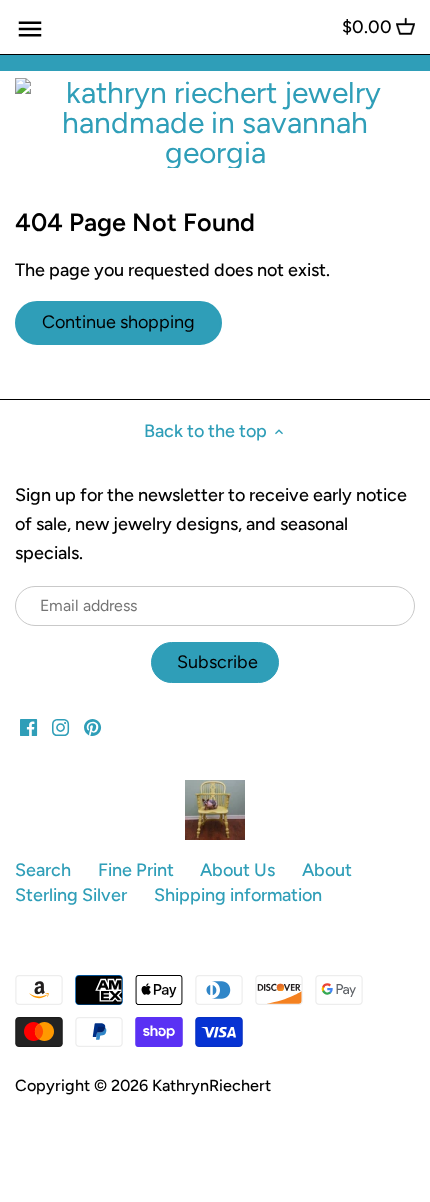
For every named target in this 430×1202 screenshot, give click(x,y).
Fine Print (136, 870)
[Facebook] (28, 726)
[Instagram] (60, 726)
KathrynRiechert (211, 1085)
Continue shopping (118, 322)
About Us (237, 870)
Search (43, 870)
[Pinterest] (92, 726)
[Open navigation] (30, 29)
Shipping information (238, 895)
